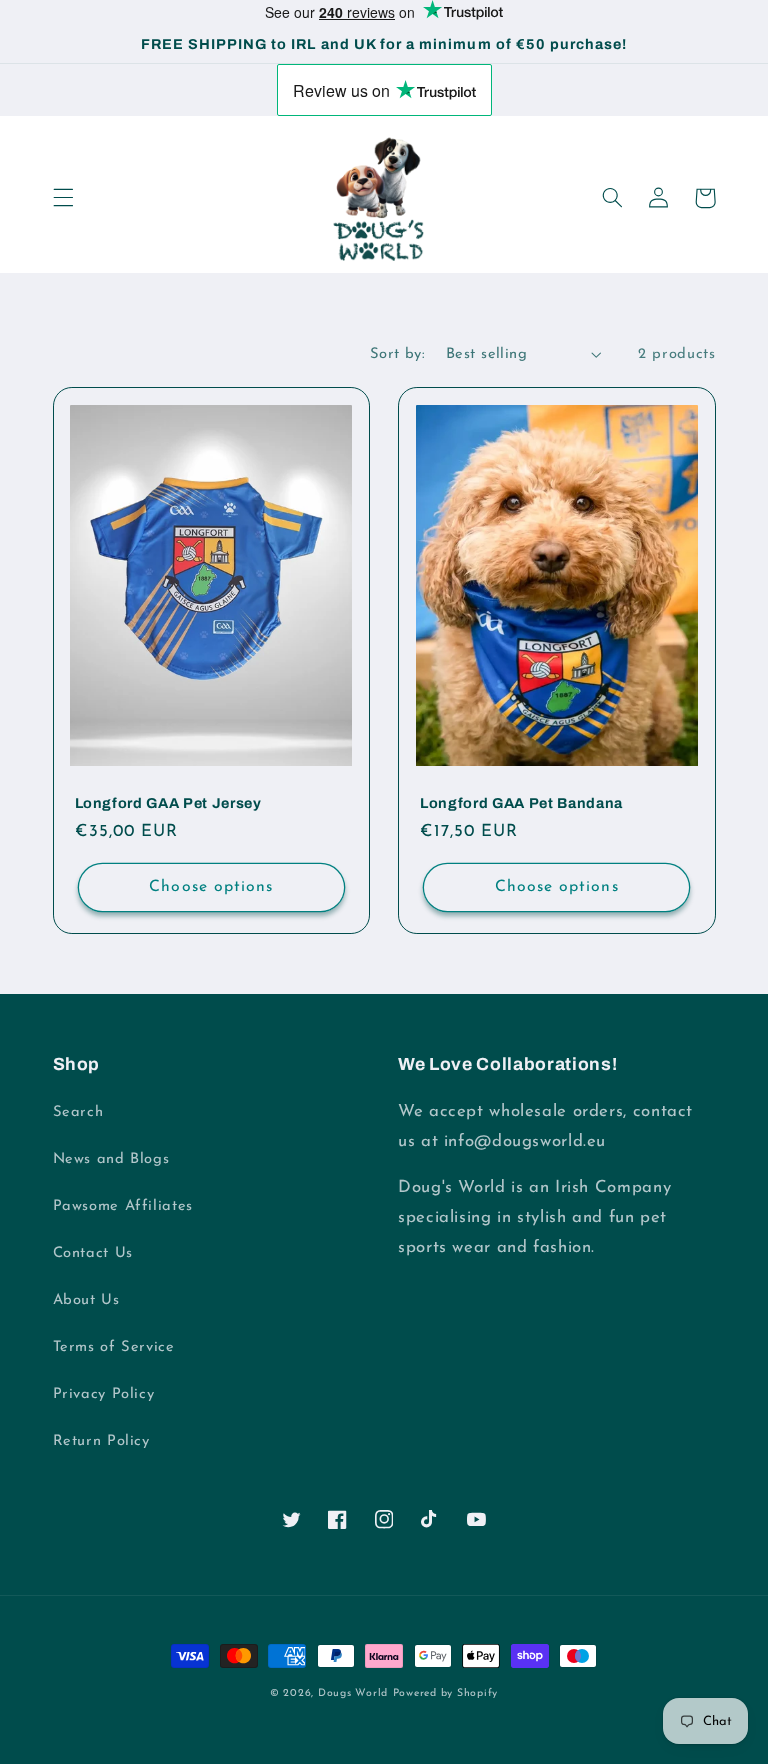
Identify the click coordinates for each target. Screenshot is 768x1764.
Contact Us (93, 1253)
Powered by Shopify (445, 1693)
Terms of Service (114, 1347)
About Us (86, 1300)
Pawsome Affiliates (123, 1206)
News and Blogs (111, 1159)
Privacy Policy (104, 1394)
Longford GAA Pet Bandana (521, 803)
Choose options (211, 887)
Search (78, 1112)
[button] (63, 198)
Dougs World (353, 1693)
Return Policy (101, 1441)
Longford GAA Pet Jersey (168, 803)
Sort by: (397, 354)
